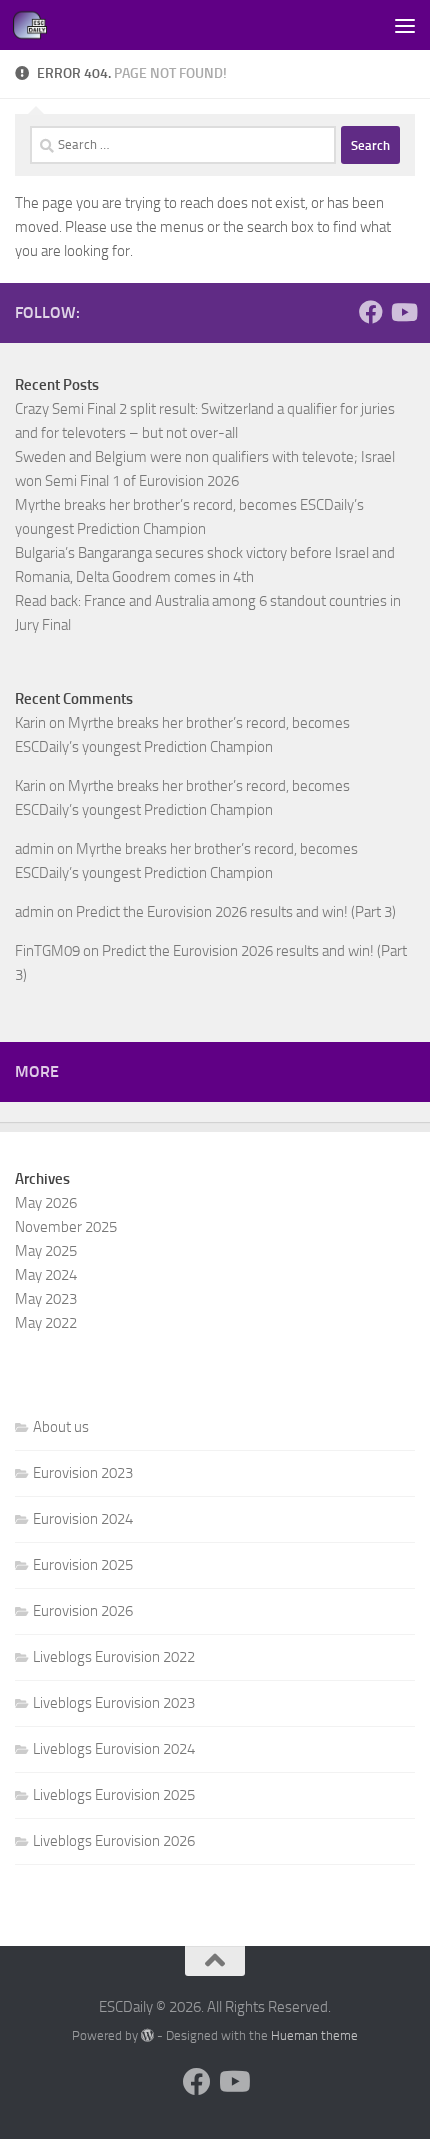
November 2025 (66, 1227)
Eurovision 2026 (83, 1611)
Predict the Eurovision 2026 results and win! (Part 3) (236, 912)
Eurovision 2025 (83, 1565)
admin (34, 849)
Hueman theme (314, 2035)
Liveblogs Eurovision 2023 (114, 1703)
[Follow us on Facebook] (371, 312)
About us (61, 1427)
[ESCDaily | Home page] (35, 25)
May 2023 (46, 1299)
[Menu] (405, 25)
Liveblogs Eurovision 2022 (114, 1657)
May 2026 (46, 1203)
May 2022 (46, 1323)
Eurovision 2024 (83, 1519)
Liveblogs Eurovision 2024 (114, 1749)
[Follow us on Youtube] (403, 312)
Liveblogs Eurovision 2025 (114, 1795)
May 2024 (46, 1275)
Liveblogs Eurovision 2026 (114, 1841)
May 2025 (46, 1251)
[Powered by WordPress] (147, 2035)
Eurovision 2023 (83, 1473)
